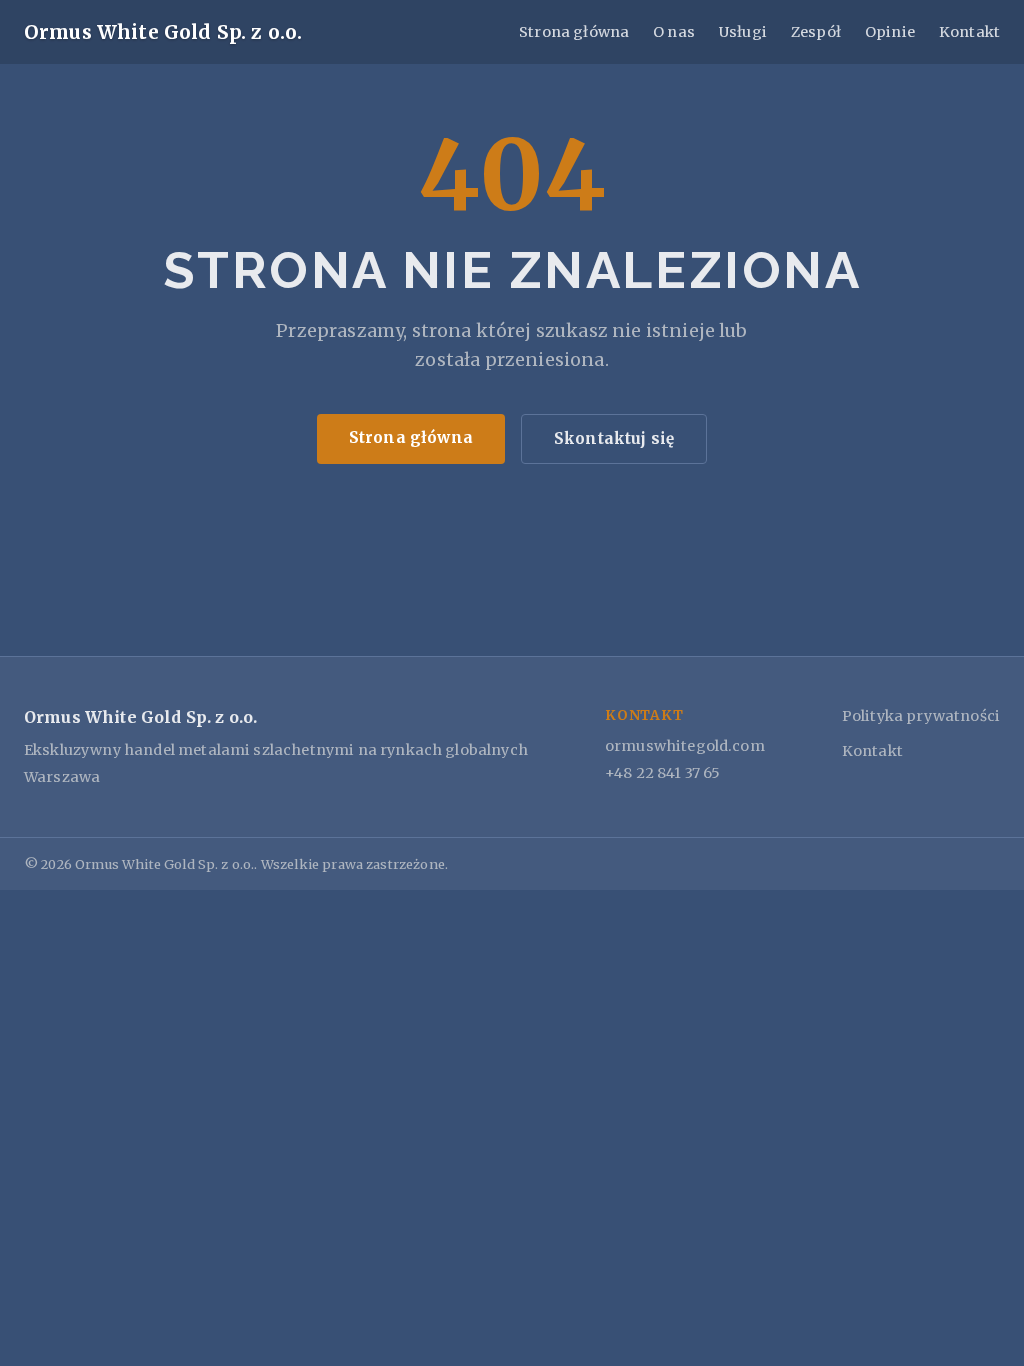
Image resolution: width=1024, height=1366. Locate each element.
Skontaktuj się (614, 438)
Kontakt (969, 32)
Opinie (890, 32)
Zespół (816, 32)
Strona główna (574, 32)
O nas (674, 32)
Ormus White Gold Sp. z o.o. (163, 32)
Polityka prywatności (921, 716)
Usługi (743, 32)
